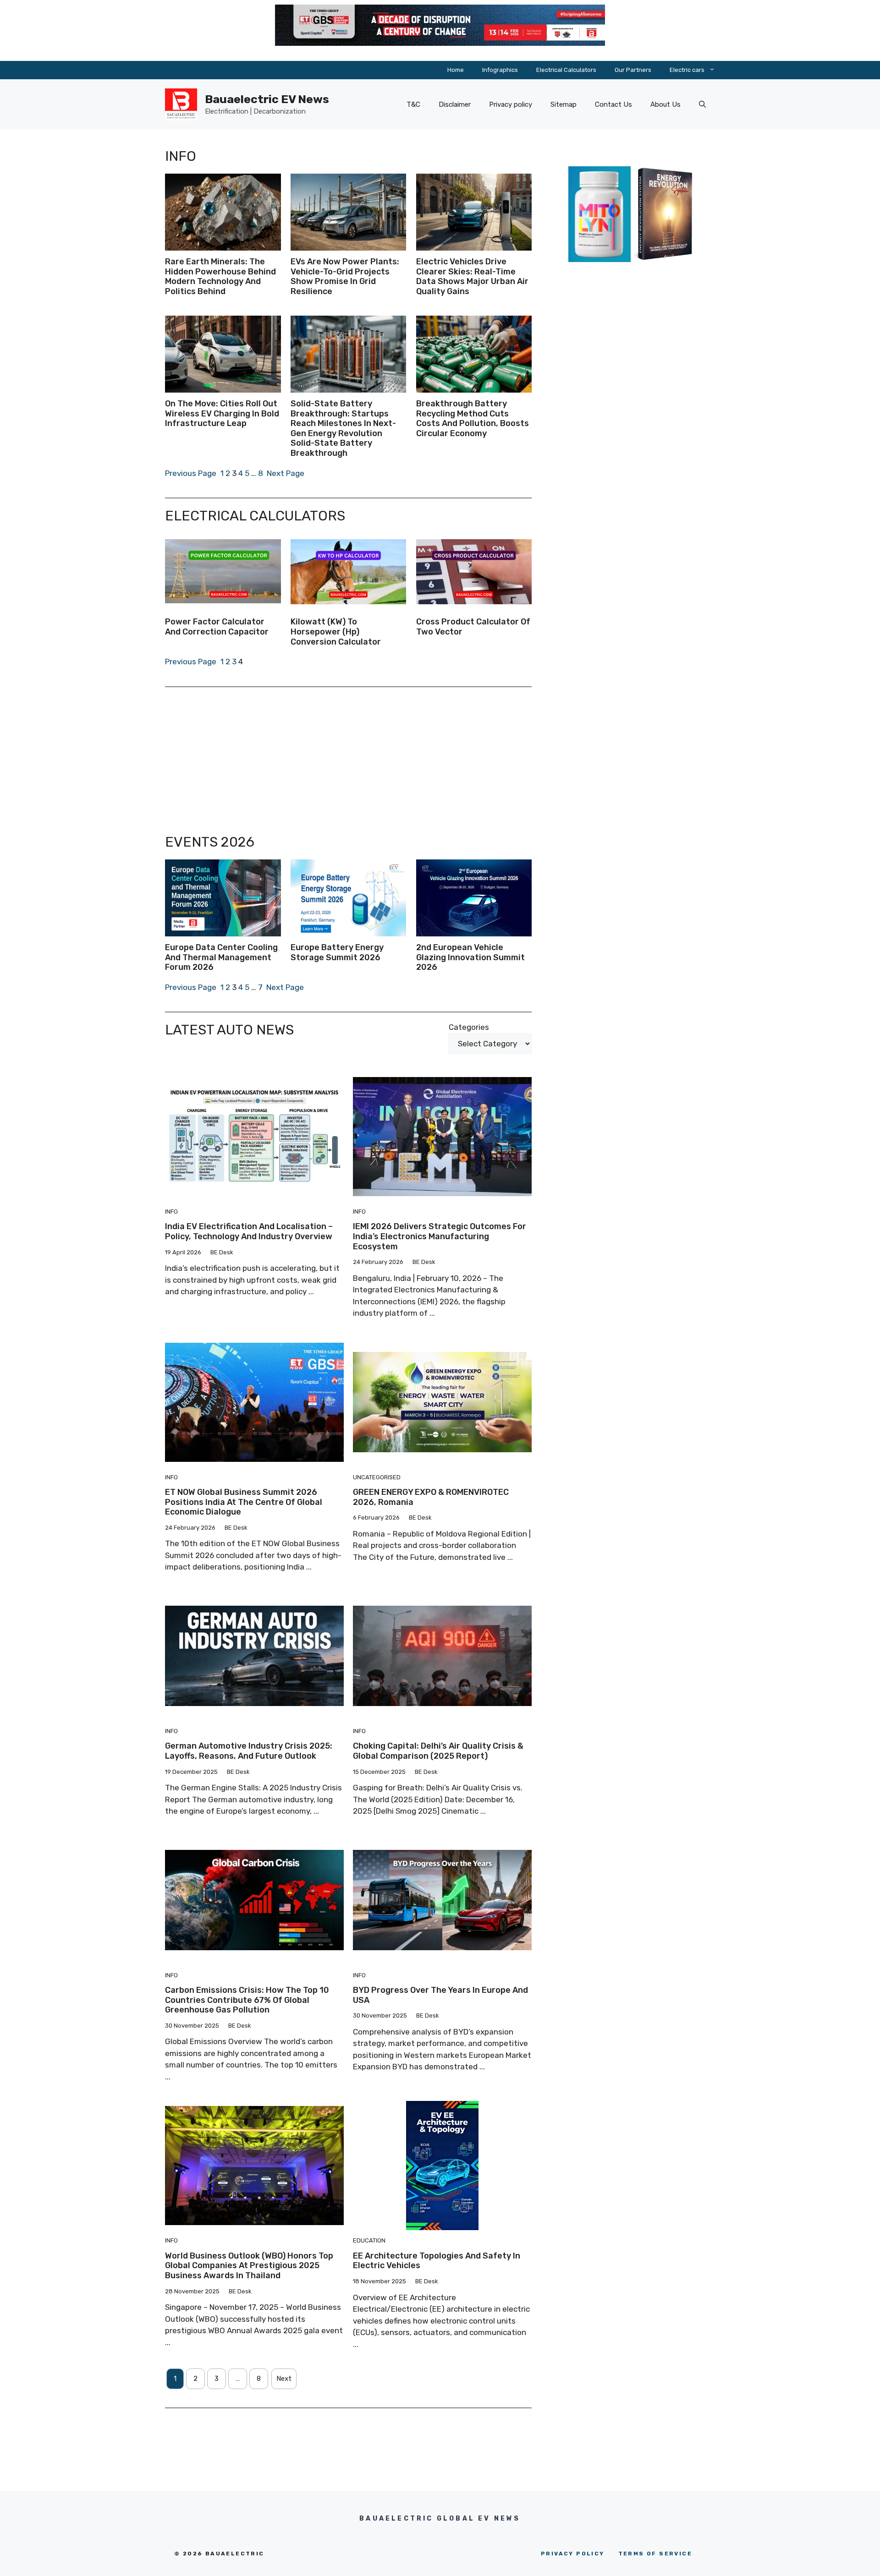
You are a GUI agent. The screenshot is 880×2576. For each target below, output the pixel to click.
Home (456, 70)
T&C (413, 104)
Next (284, 2379)
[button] (702, 104)
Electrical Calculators (566, 70)
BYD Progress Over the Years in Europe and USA (440, 1995)
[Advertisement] (348, 760)
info (171, 1211)
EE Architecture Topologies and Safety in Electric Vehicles (437, 2261)
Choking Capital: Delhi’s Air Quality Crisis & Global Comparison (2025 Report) (438, 1751)
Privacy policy (511, 104)
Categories (469, 1027)
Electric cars (687, 70)
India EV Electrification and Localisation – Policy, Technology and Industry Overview (249, 1231)
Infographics (500, 70)
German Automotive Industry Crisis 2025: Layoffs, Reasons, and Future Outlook (249, 1751)
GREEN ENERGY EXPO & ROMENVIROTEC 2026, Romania (431, 1497)
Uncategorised (377, 1477)
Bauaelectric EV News (267, 99)
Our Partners (633, 70)
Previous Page (191, 473)
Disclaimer (455, 104)
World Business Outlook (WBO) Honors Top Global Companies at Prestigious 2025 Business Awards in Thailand (249, 2266)
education (369, 2240)
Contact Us (613, 104)
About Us (665, 104)
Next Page (286, 473)
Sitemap (564, 104)
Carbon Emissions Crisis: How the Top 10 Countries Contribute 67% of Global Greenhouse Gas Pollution (247, 2000)
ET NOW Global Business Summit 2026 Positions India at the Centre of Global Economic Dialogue (244, 1502)
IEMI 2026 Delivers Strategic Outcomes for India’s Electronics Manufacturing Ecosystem (440, 1236)
